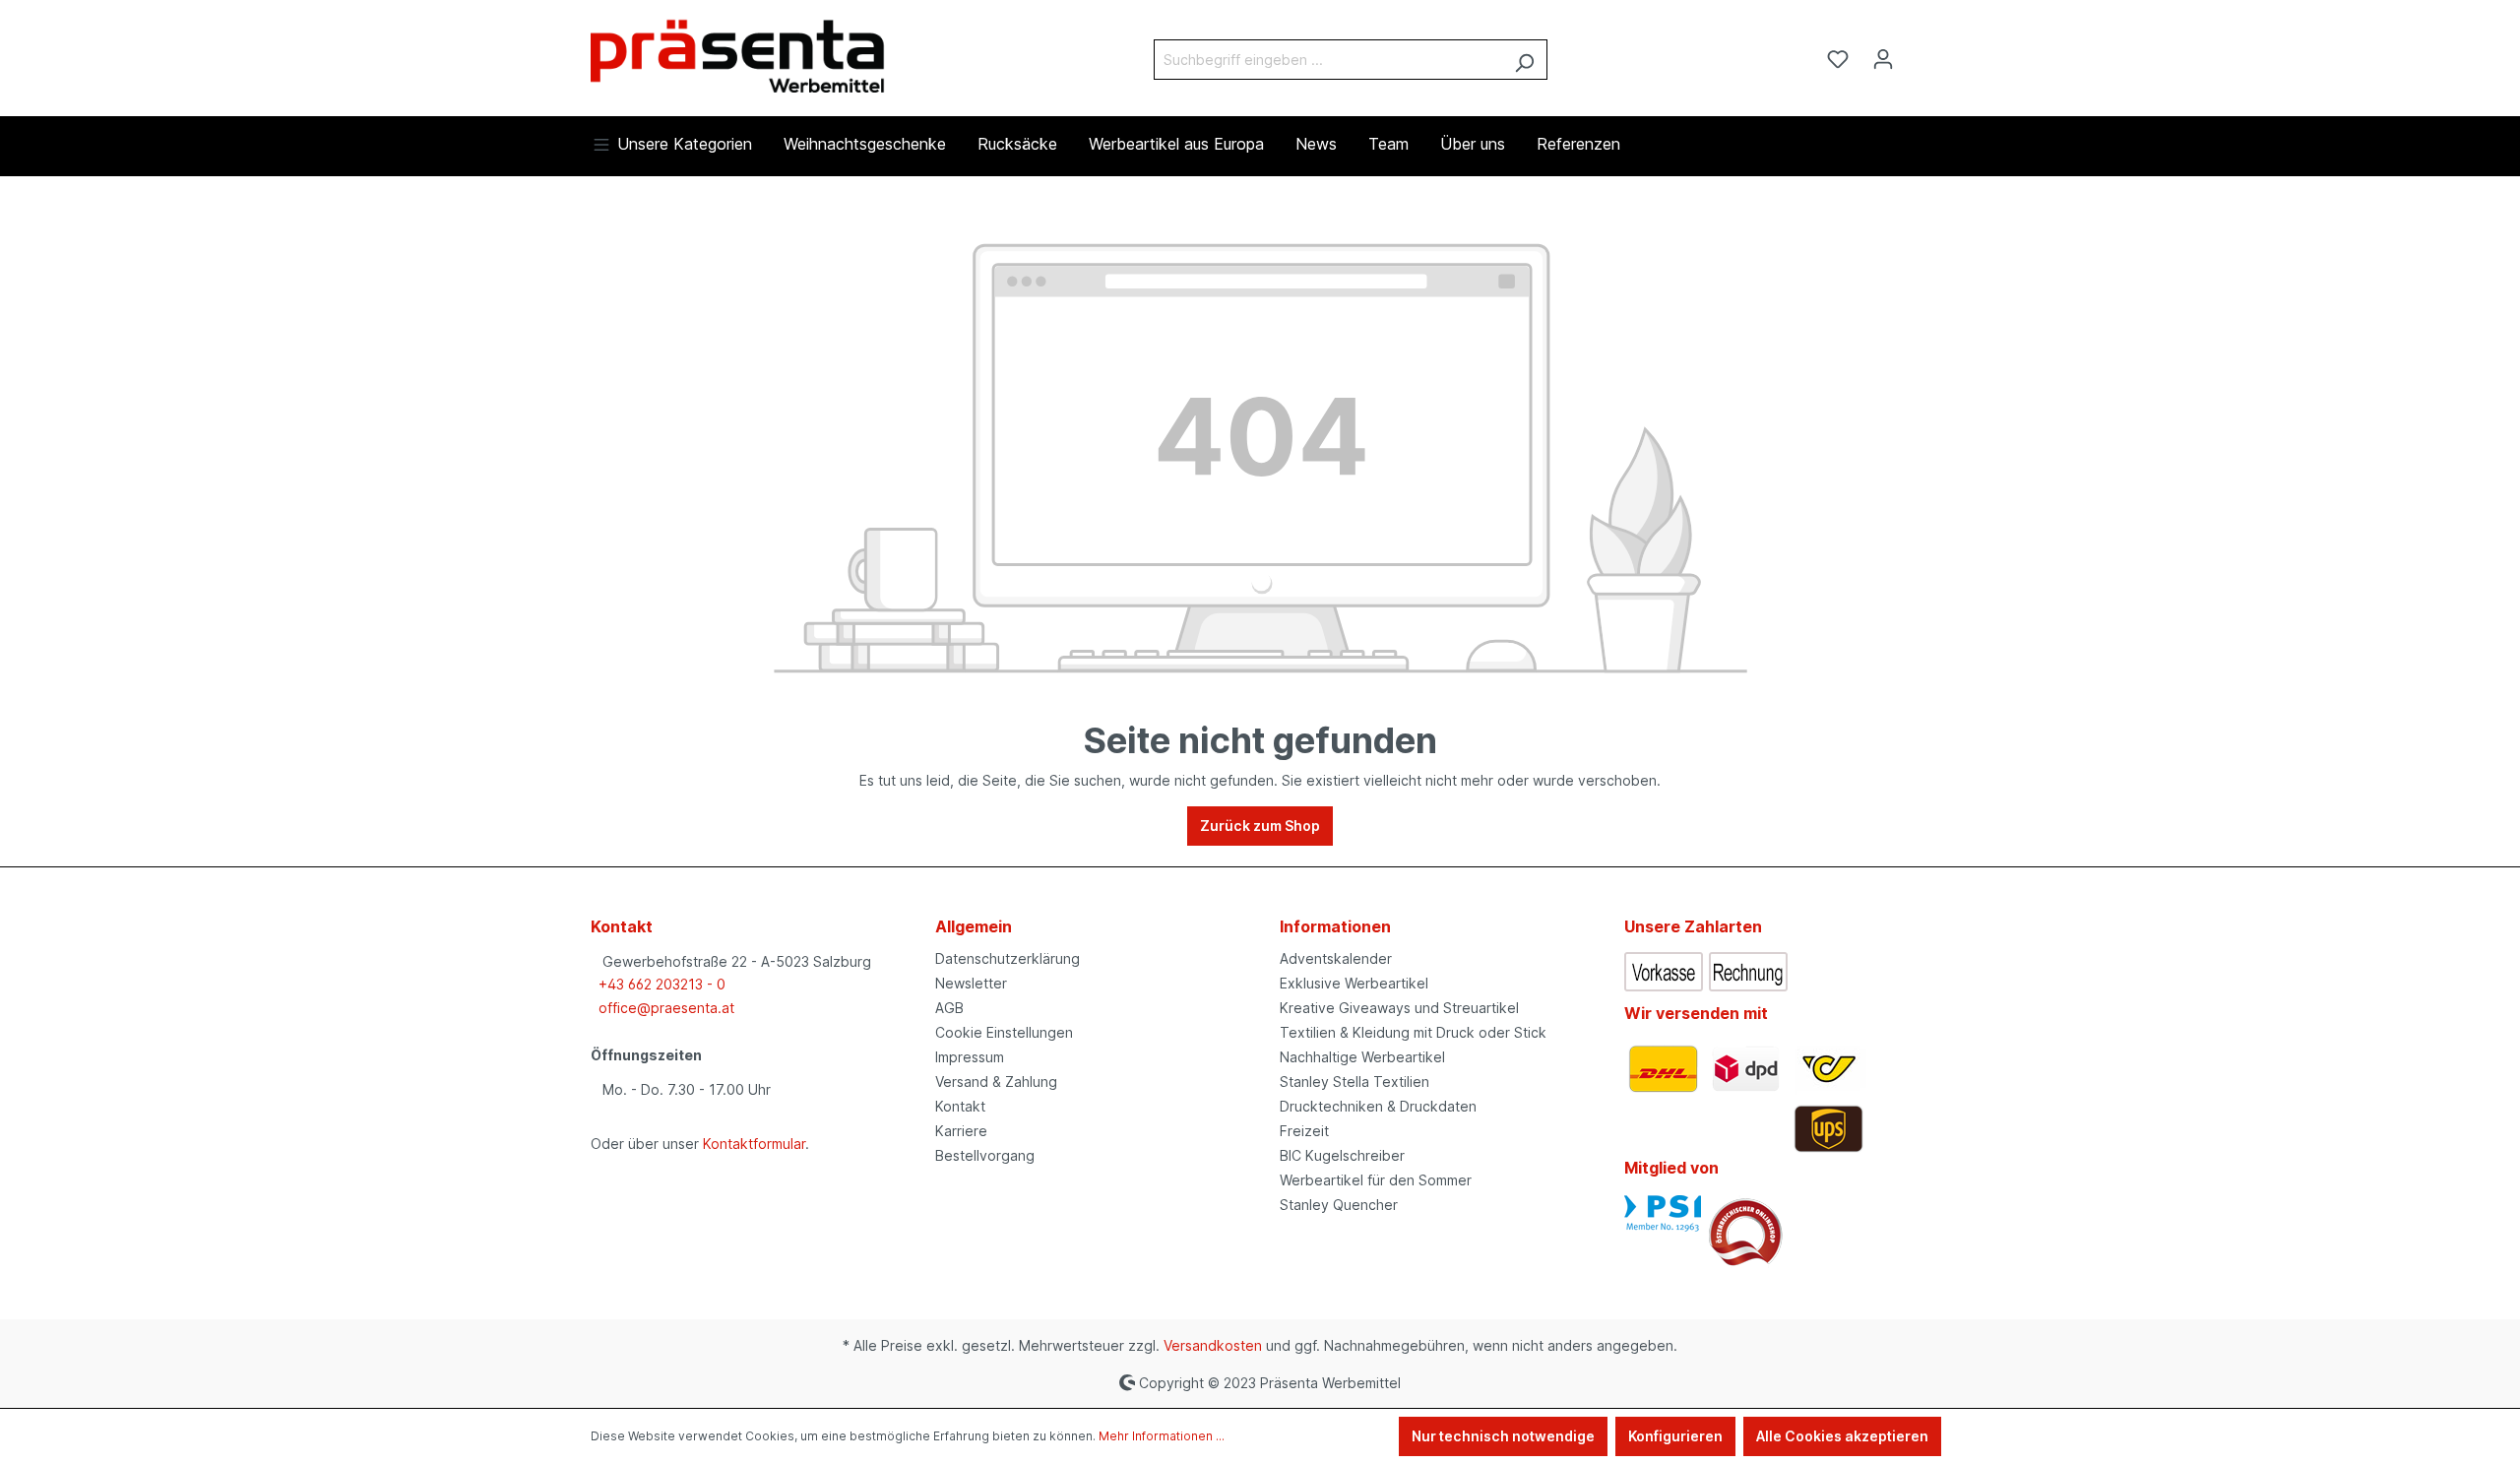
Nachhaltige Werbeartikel (1362, 1057)
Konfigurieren (1675, 1436)
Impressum (970, 1057)
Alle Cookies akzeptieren (1842, 1436)
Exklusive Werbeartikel (1354, 983)
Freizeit (1304, 1131)
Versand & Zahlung (996, 1082)
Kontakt (960, 1106)
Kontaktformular (754, 1144)
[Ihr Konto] (1883, 59)
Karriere (961, 1131)
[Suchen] (1524, 60)
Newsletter (971, 983)
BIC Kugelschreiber (1342, 1155)
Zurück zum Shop (1260, 826)
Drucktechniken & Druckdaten (1378, 1106)
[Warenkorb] (1918, 52)
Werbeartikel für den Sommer (1376, 1180)
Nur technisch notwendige (1503, 1436)
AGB (949, 1008)
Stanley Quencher (1339, 1205)
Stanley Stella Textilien (1354, 1082)
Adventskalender (1336, 958)
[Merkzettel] (1838, 59)
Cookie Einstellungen (1004, 1032)
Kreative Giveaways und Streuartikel (1399, 1008)
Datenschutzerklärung (1008, 958)
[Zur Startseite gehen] (738, 55)
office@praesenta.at (666, 1008)
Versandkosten (1213, 1345)
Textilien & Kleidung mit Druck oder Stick (1413, 1032)
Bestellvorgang (985, 1155)
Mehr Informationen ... (1162, 1436)
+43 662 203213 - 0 (662, 984)
